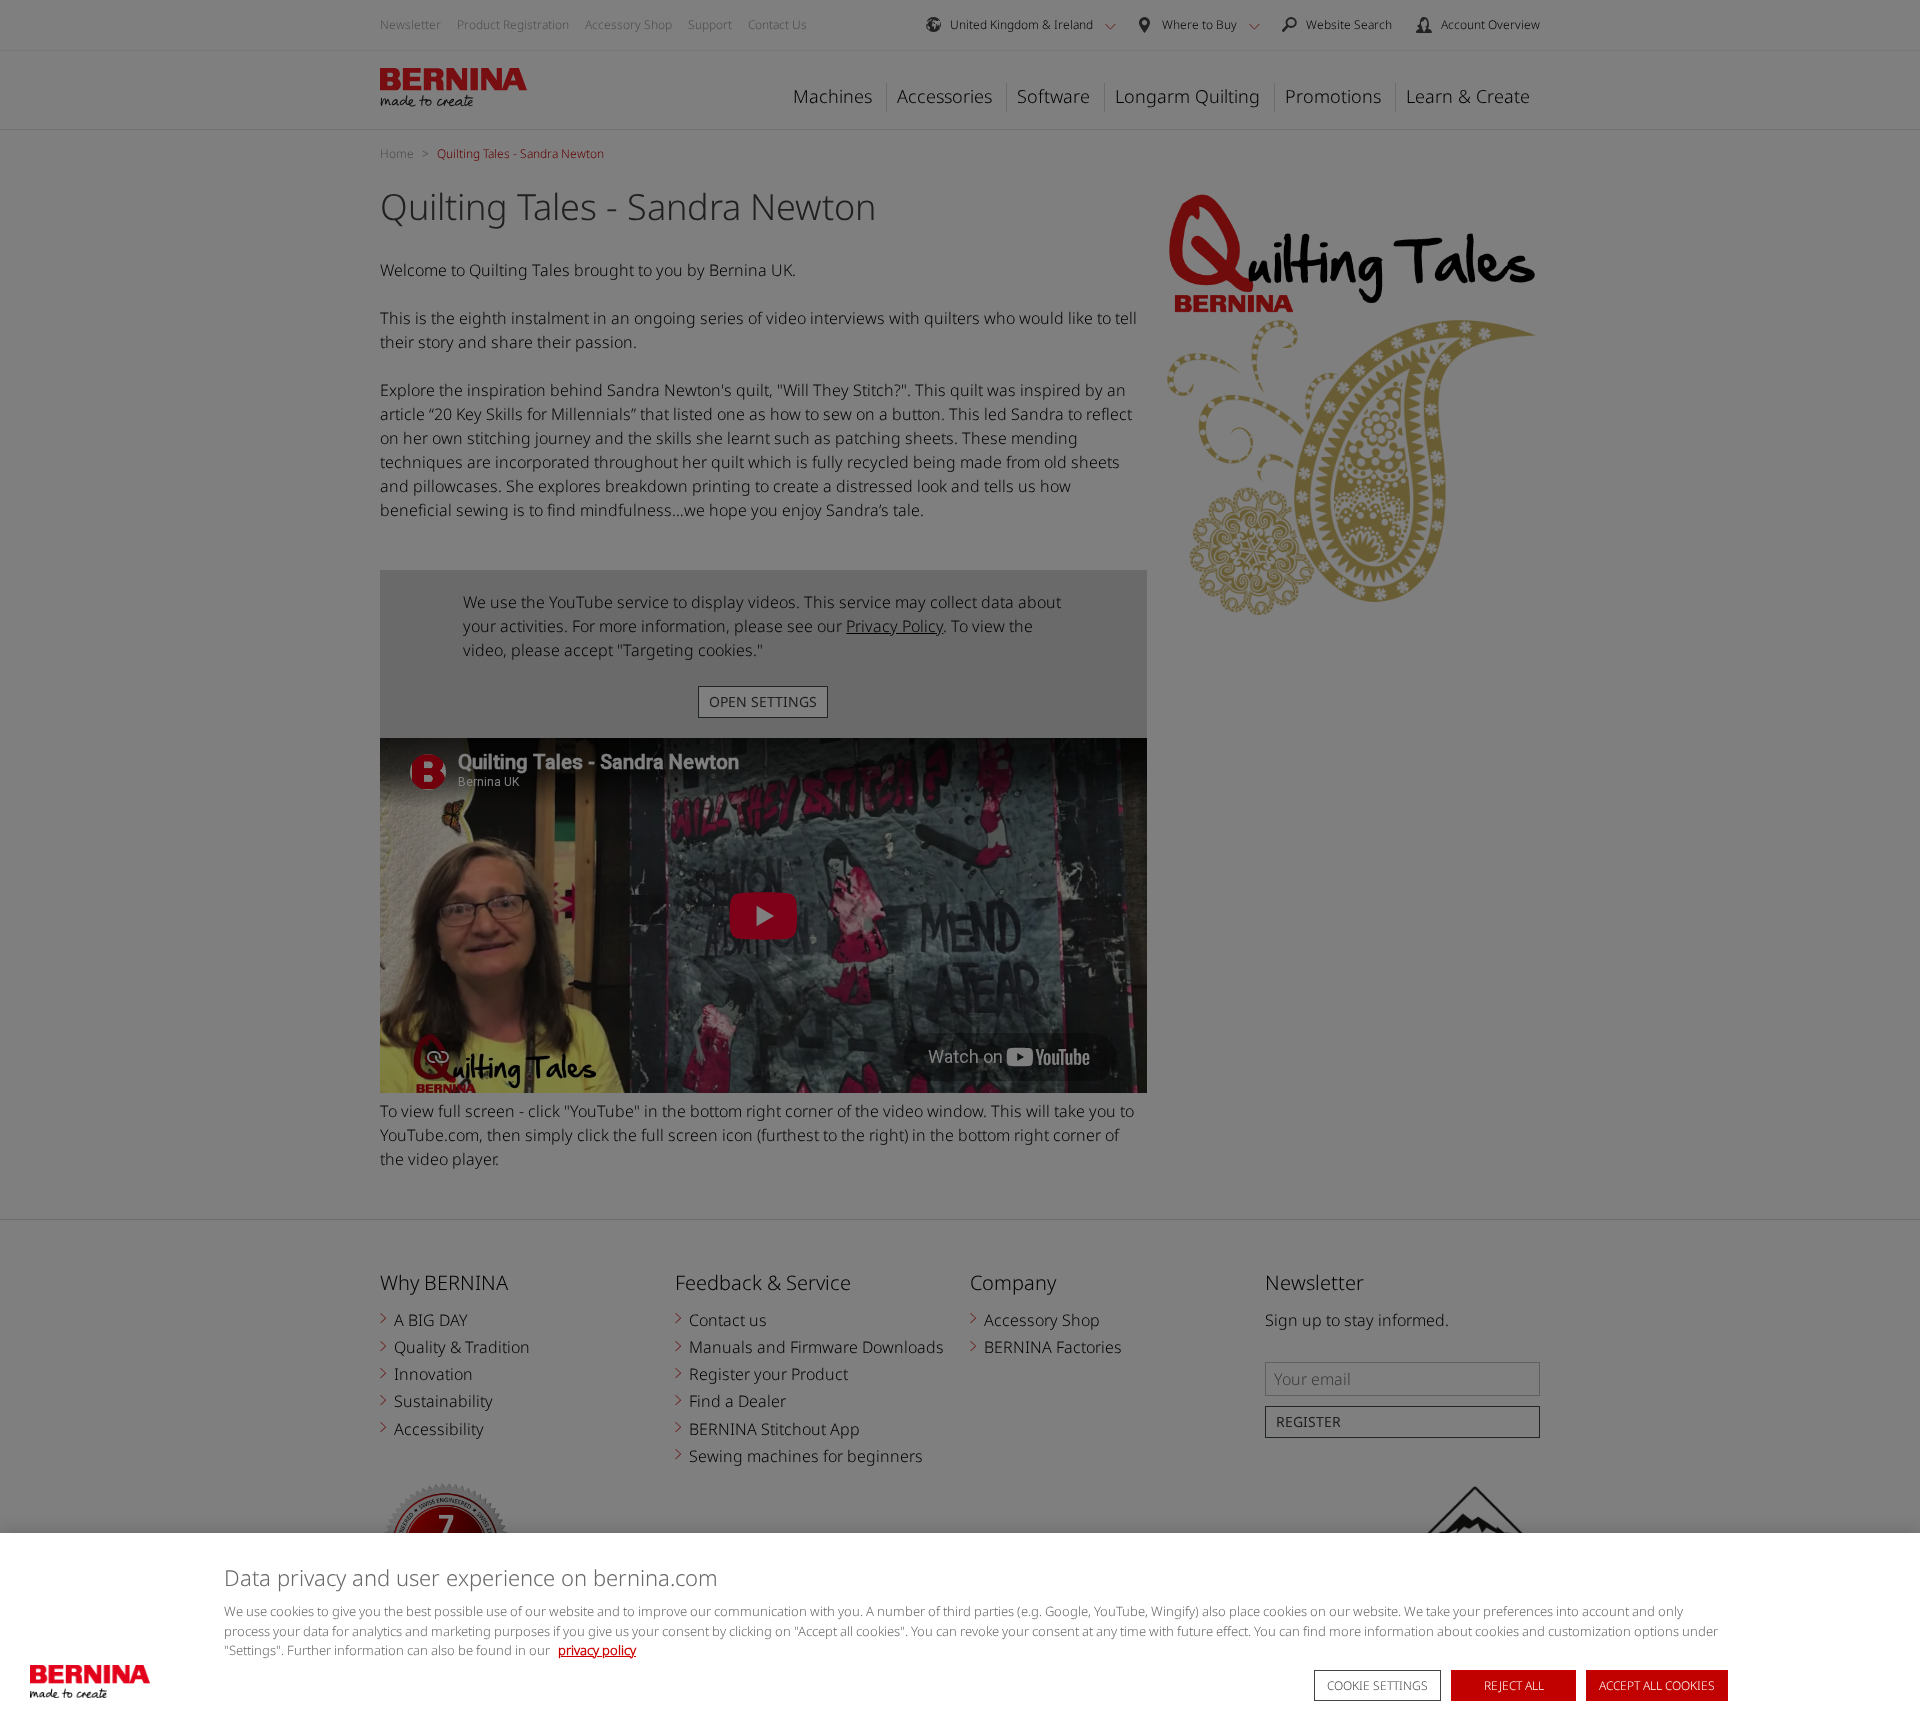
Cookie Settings (1377, 1686)
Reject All (1514, 1686)
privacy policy (597, 1650)
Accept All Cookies (1657, 1686)
